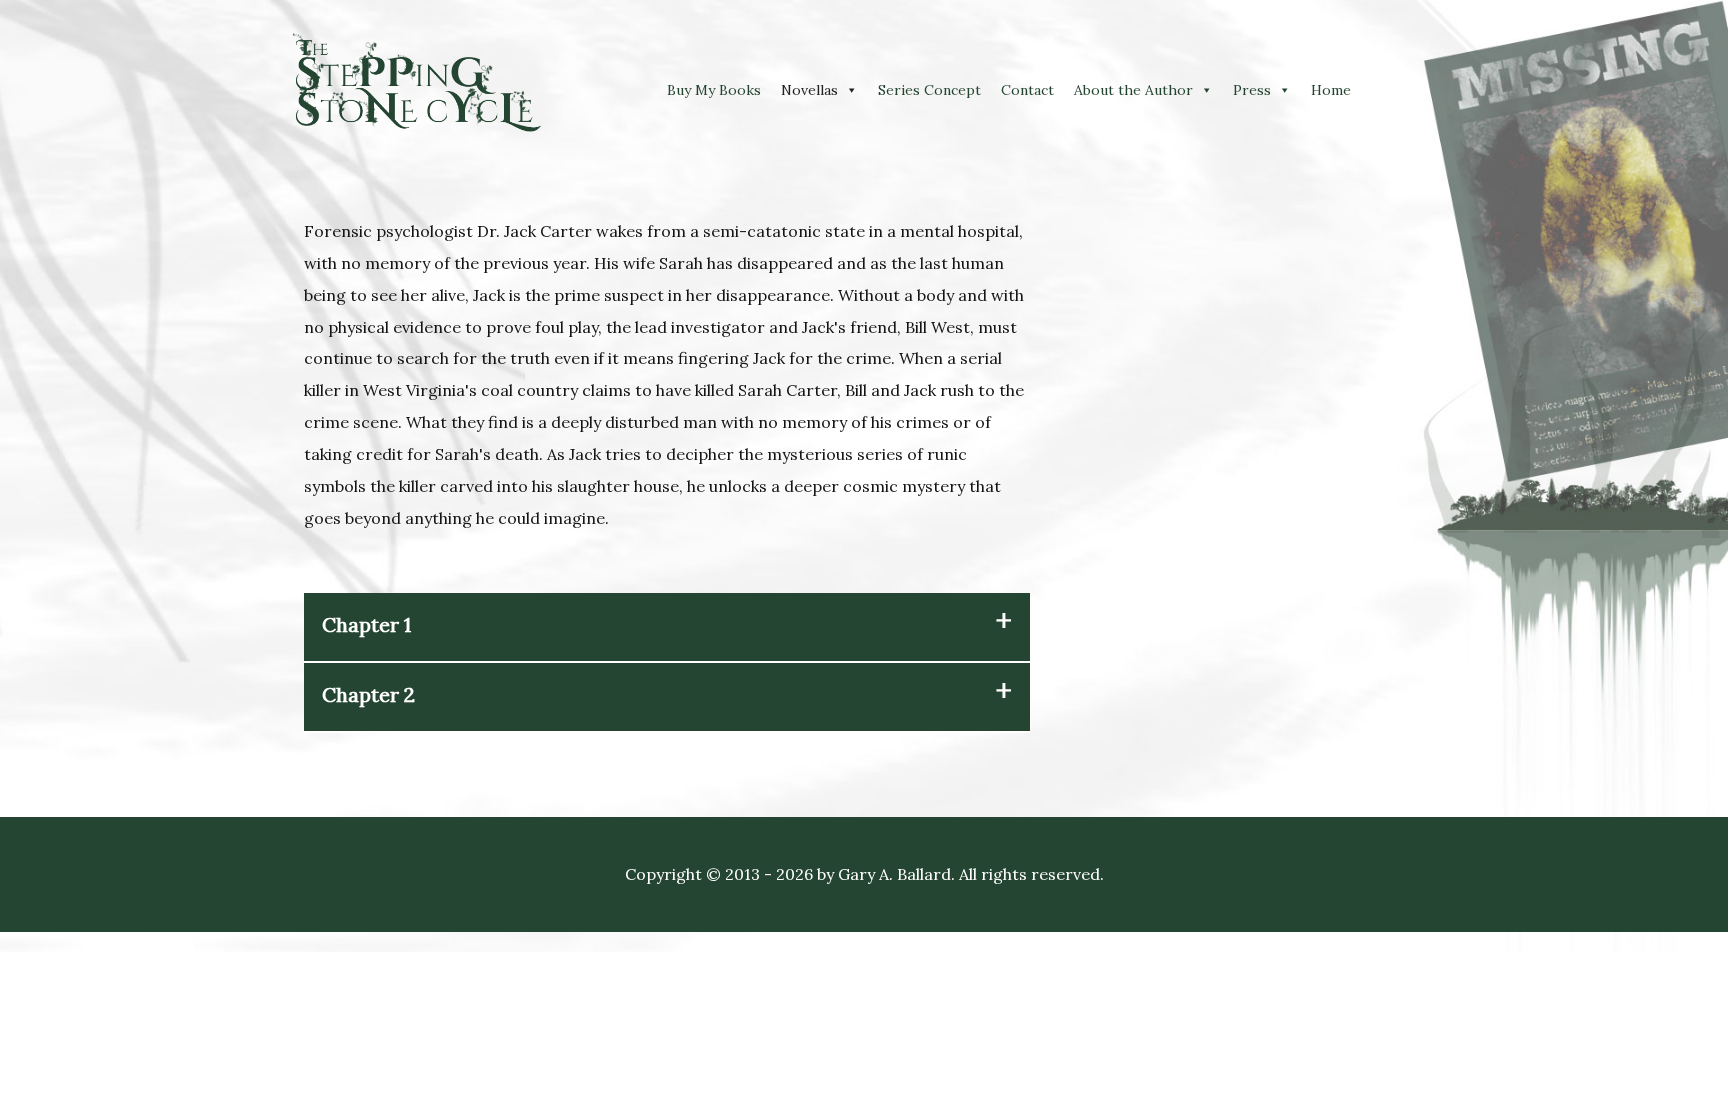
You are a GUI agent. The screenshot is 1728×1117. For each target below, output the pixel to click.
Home (1331, 90)
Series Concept (929, 90)
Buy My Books (714, 90)
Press (1252, 90)
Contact (1027, 90)
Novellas (809, 90)
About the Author (1133, 90)
